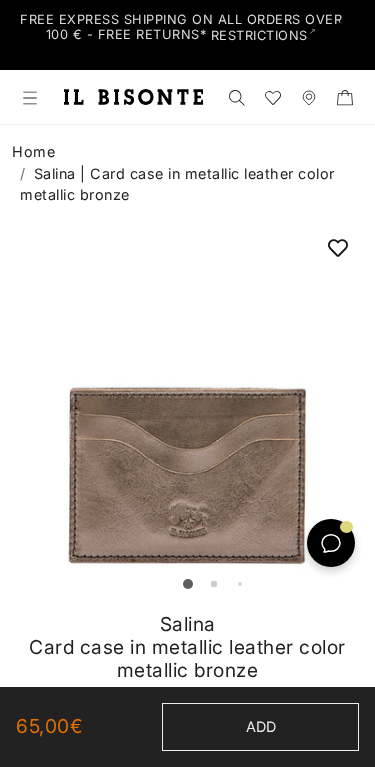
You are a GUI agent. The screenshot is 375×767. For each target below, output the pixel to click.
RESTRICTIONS (259, 35)
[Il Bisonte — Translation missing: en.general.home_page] (133, 96)
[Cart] (345, 97)
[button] (188, 584)
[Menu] (30, 97)
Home (33, 151)
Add (261, 726)
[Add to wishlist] (338, 247)
